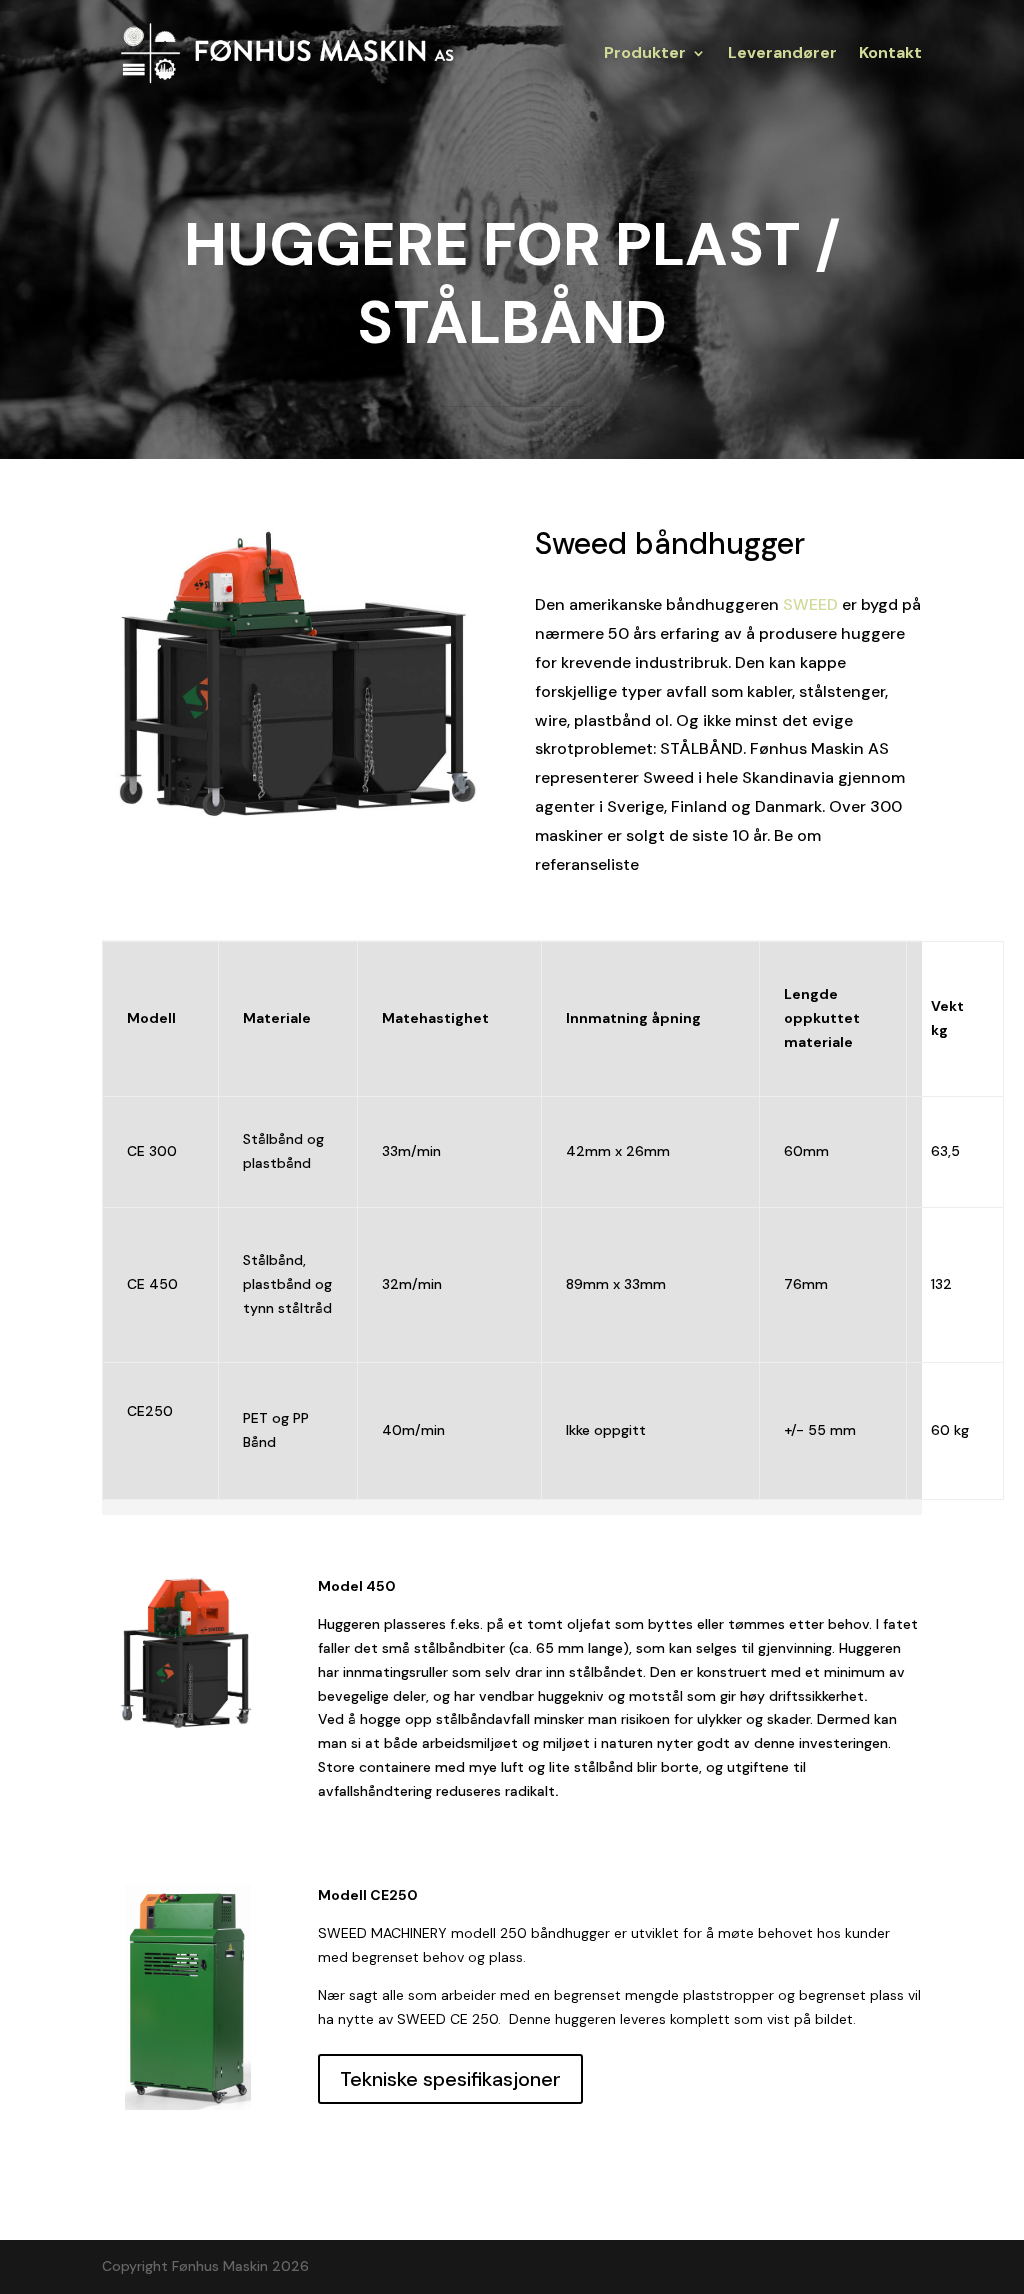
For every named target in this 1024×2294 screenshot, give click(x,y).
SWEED (810, 604)
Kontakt (890, 54)
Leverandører (782, 54)
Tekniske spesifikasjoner (450, 2079)
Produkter (645, 54)
